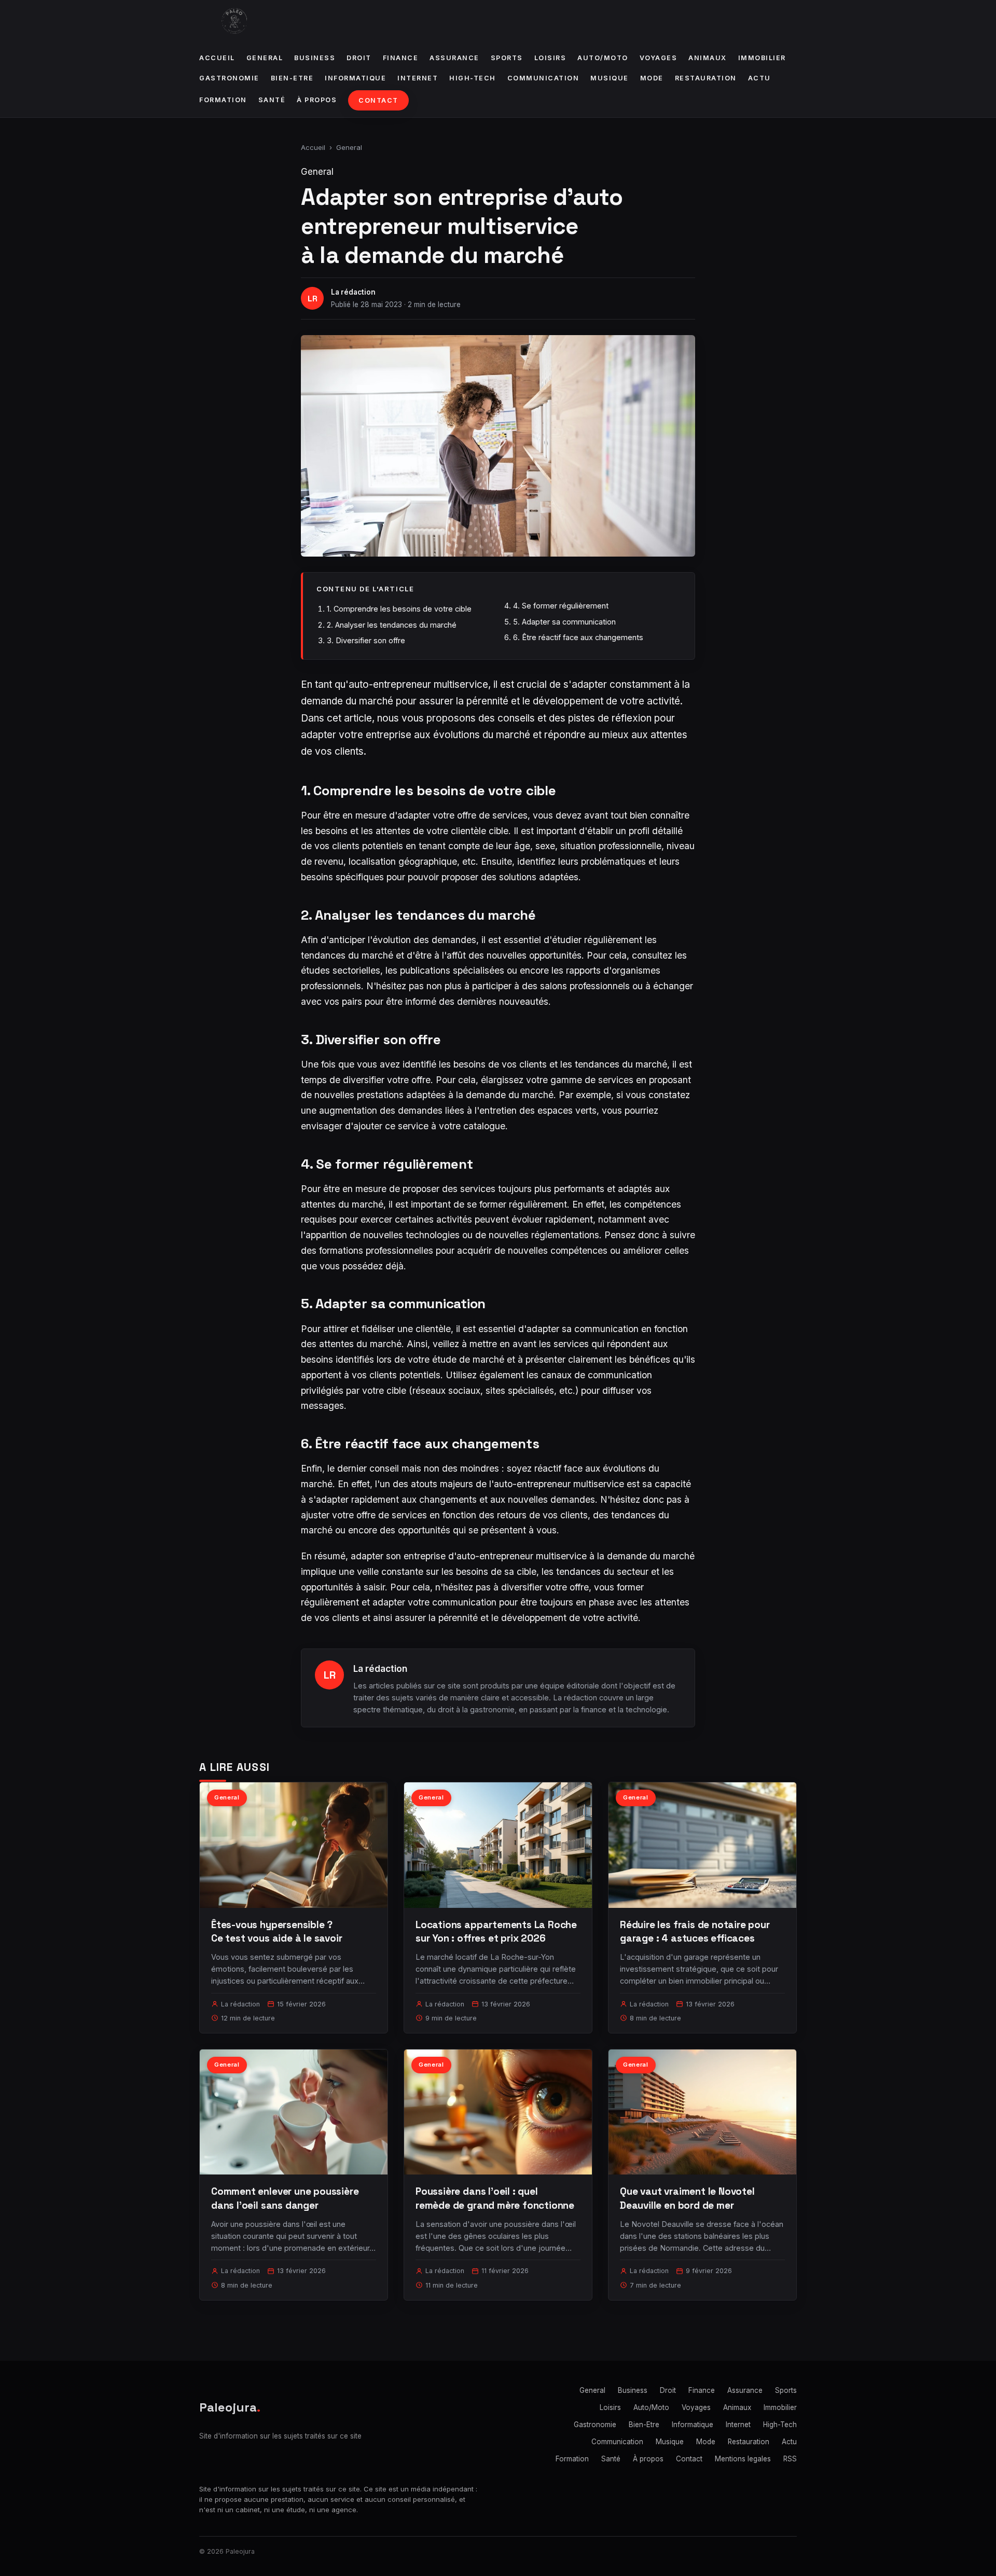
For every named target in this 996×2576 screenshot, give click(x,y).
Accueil (217, 58)
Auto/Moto (603, 58)
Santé (272, 100)
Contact (378, 100)
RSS (790, 2459)
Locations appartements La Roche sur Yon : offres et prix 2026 (496, 1931)
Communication (543, 78)
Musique (610, 78)
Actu (759, 78)
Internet (418, 78)
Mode (652, 78)
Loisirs (550, 58)
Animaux (708, 58)
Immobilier (762, 58)
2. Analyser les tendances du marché (392, 625)
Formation (223, 100)
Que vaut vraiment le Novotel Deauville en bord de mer (687, 2198)
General (265, 58)
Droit (359, 58)
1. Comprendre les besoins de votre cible (399, 609)
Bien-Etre (292, 78)
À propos (317, 100)
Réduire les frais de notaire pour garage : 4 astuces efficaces (695, 1931)
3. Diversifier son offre (366, 640)
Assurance (454, 58)
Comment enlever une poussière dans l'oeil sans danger (285, 2198)
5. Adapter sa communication (564, 622)
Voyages (659, 58)
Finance (401, 58)
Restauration (706, 78)
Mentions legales (743, 2459)
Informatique (355, 78)
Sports (507, 58)
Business (315, 58)
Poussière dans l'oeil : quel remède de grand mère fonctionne (495, 2198)
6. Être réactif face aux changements (578, 637)
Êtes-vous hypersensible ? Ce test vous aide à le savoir (277, 1931)
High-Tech (473, 78)
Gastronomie (229, 78)
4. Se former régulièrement (561, 606)
